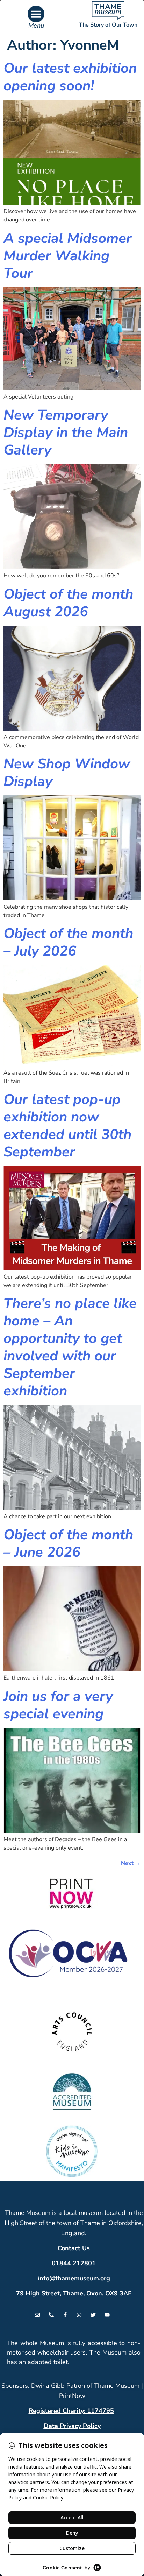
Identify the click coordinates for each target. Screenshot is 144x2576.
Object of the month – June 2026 (68, 1543)
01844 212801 (74, 2263)
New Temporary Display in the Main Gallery (66, 432)
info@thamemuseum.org (74, 2278)
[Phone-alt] (51, 2315)
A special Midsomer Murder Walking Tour (68, 256)
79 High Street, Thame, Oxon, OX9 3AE (74, 2293)
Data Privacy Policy (72, 2426)
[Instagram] (79, 2315)
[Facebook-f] (65, 2315)
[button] (36, 14)
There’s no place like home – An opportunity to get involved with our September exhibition (70, 1347)
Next (131, 1863)
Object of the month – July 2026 (68, 942)
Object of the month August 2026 (68, 603)
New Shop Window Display (67, 773)
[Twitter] (93, 2315)
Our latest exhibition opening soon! (70, 77)
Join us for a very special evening (58, 1705)
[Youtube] (107, 2315)
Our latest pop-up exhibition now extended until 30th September (67, 1126)
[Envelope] (37, 2315)
